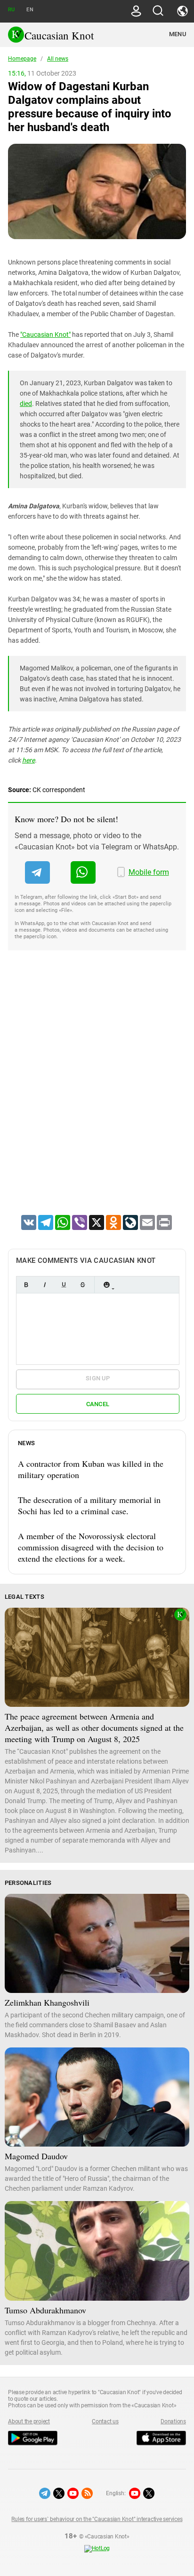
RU (11, 10)
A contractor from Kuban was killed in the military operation (91, 1469)
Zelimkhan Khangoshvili (47, 2002)
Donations (173, 2421)
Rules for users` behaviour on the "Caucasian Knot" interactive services (97, 2519)
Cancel (98, 1404)
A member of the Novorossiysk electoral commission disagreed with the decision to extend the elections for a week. (91, 1547)
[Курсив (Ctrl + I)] (45, 1285)
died (26, 404)
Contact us (105, 2421)
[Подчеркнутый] (64, 1285)
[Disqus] (97, 1095)
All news (58, 59)
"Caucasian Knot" (45, 335)
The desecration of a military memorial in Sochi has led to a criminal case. (89, 1505)
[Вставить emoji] (106, 1285)
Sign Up (98, 1378)
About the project (29, 2421)
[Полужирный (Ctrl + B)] (26, 1285)
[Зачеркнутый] (82, 1285)
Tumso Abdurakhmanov (45, 2310)
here (28, 760)
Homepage (22, 59)
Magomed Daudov (36, 2156)
